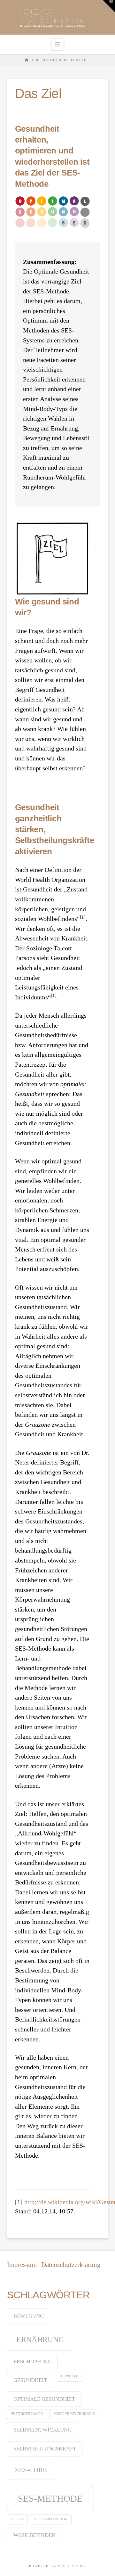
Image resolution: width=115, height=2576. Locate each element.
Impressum (22, 2264)
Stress (17, 2519)
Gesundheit (30, 2380)
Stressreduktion (51, 2519)
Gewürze (70, 2376)
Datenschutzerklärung (71, 2264)
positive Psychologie (74, 2414)
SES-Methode (50, 2498)
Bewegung (29, 2316)
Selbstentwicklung (42, 2430)
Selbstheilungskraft (45, 2449)
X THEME (77, 2566)
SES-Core (31, 2470)
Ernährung (40, 2339)
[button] (58, 44)
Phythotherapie (27, 2414)
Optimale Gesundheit (44, 2399)
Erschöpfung (32, 2362)
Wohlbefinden (34, 2535)
